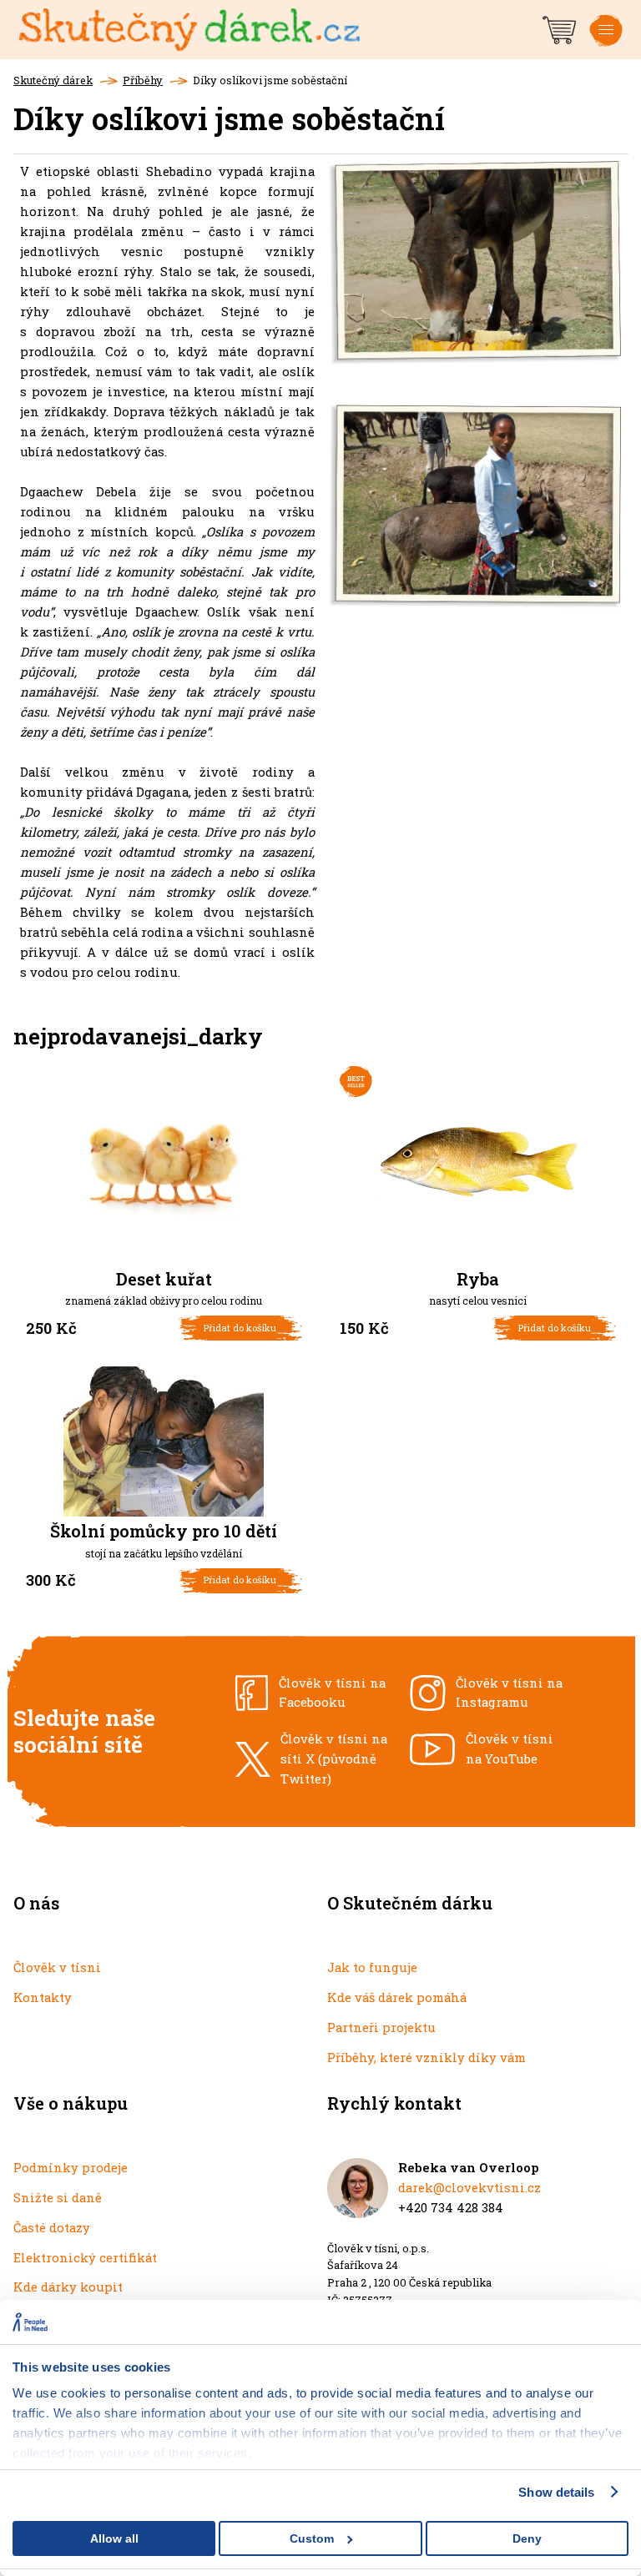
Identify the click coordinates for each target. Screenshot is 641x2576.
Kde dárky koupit (68, 2287)
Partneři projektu (381, 2027)
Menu (606, 43)
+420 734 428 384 (451, 2207)
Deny (527, 2538)
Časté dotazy (52, 2227)
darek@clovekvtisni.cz (469, 2187)
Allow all (114, 2538)
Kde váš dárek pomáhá (397, 1997)
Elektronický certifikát (85, 2257)
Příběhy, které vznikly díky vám (426, 2057)
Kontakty (43, 1997)
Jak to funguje (372, 1967)
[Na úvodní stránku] (279, 30)
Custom (312, 2538)
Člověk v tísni (57, 1967)
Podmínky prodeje (71, 2167)
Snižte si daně (58, 2197)
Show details (556, 2492)
